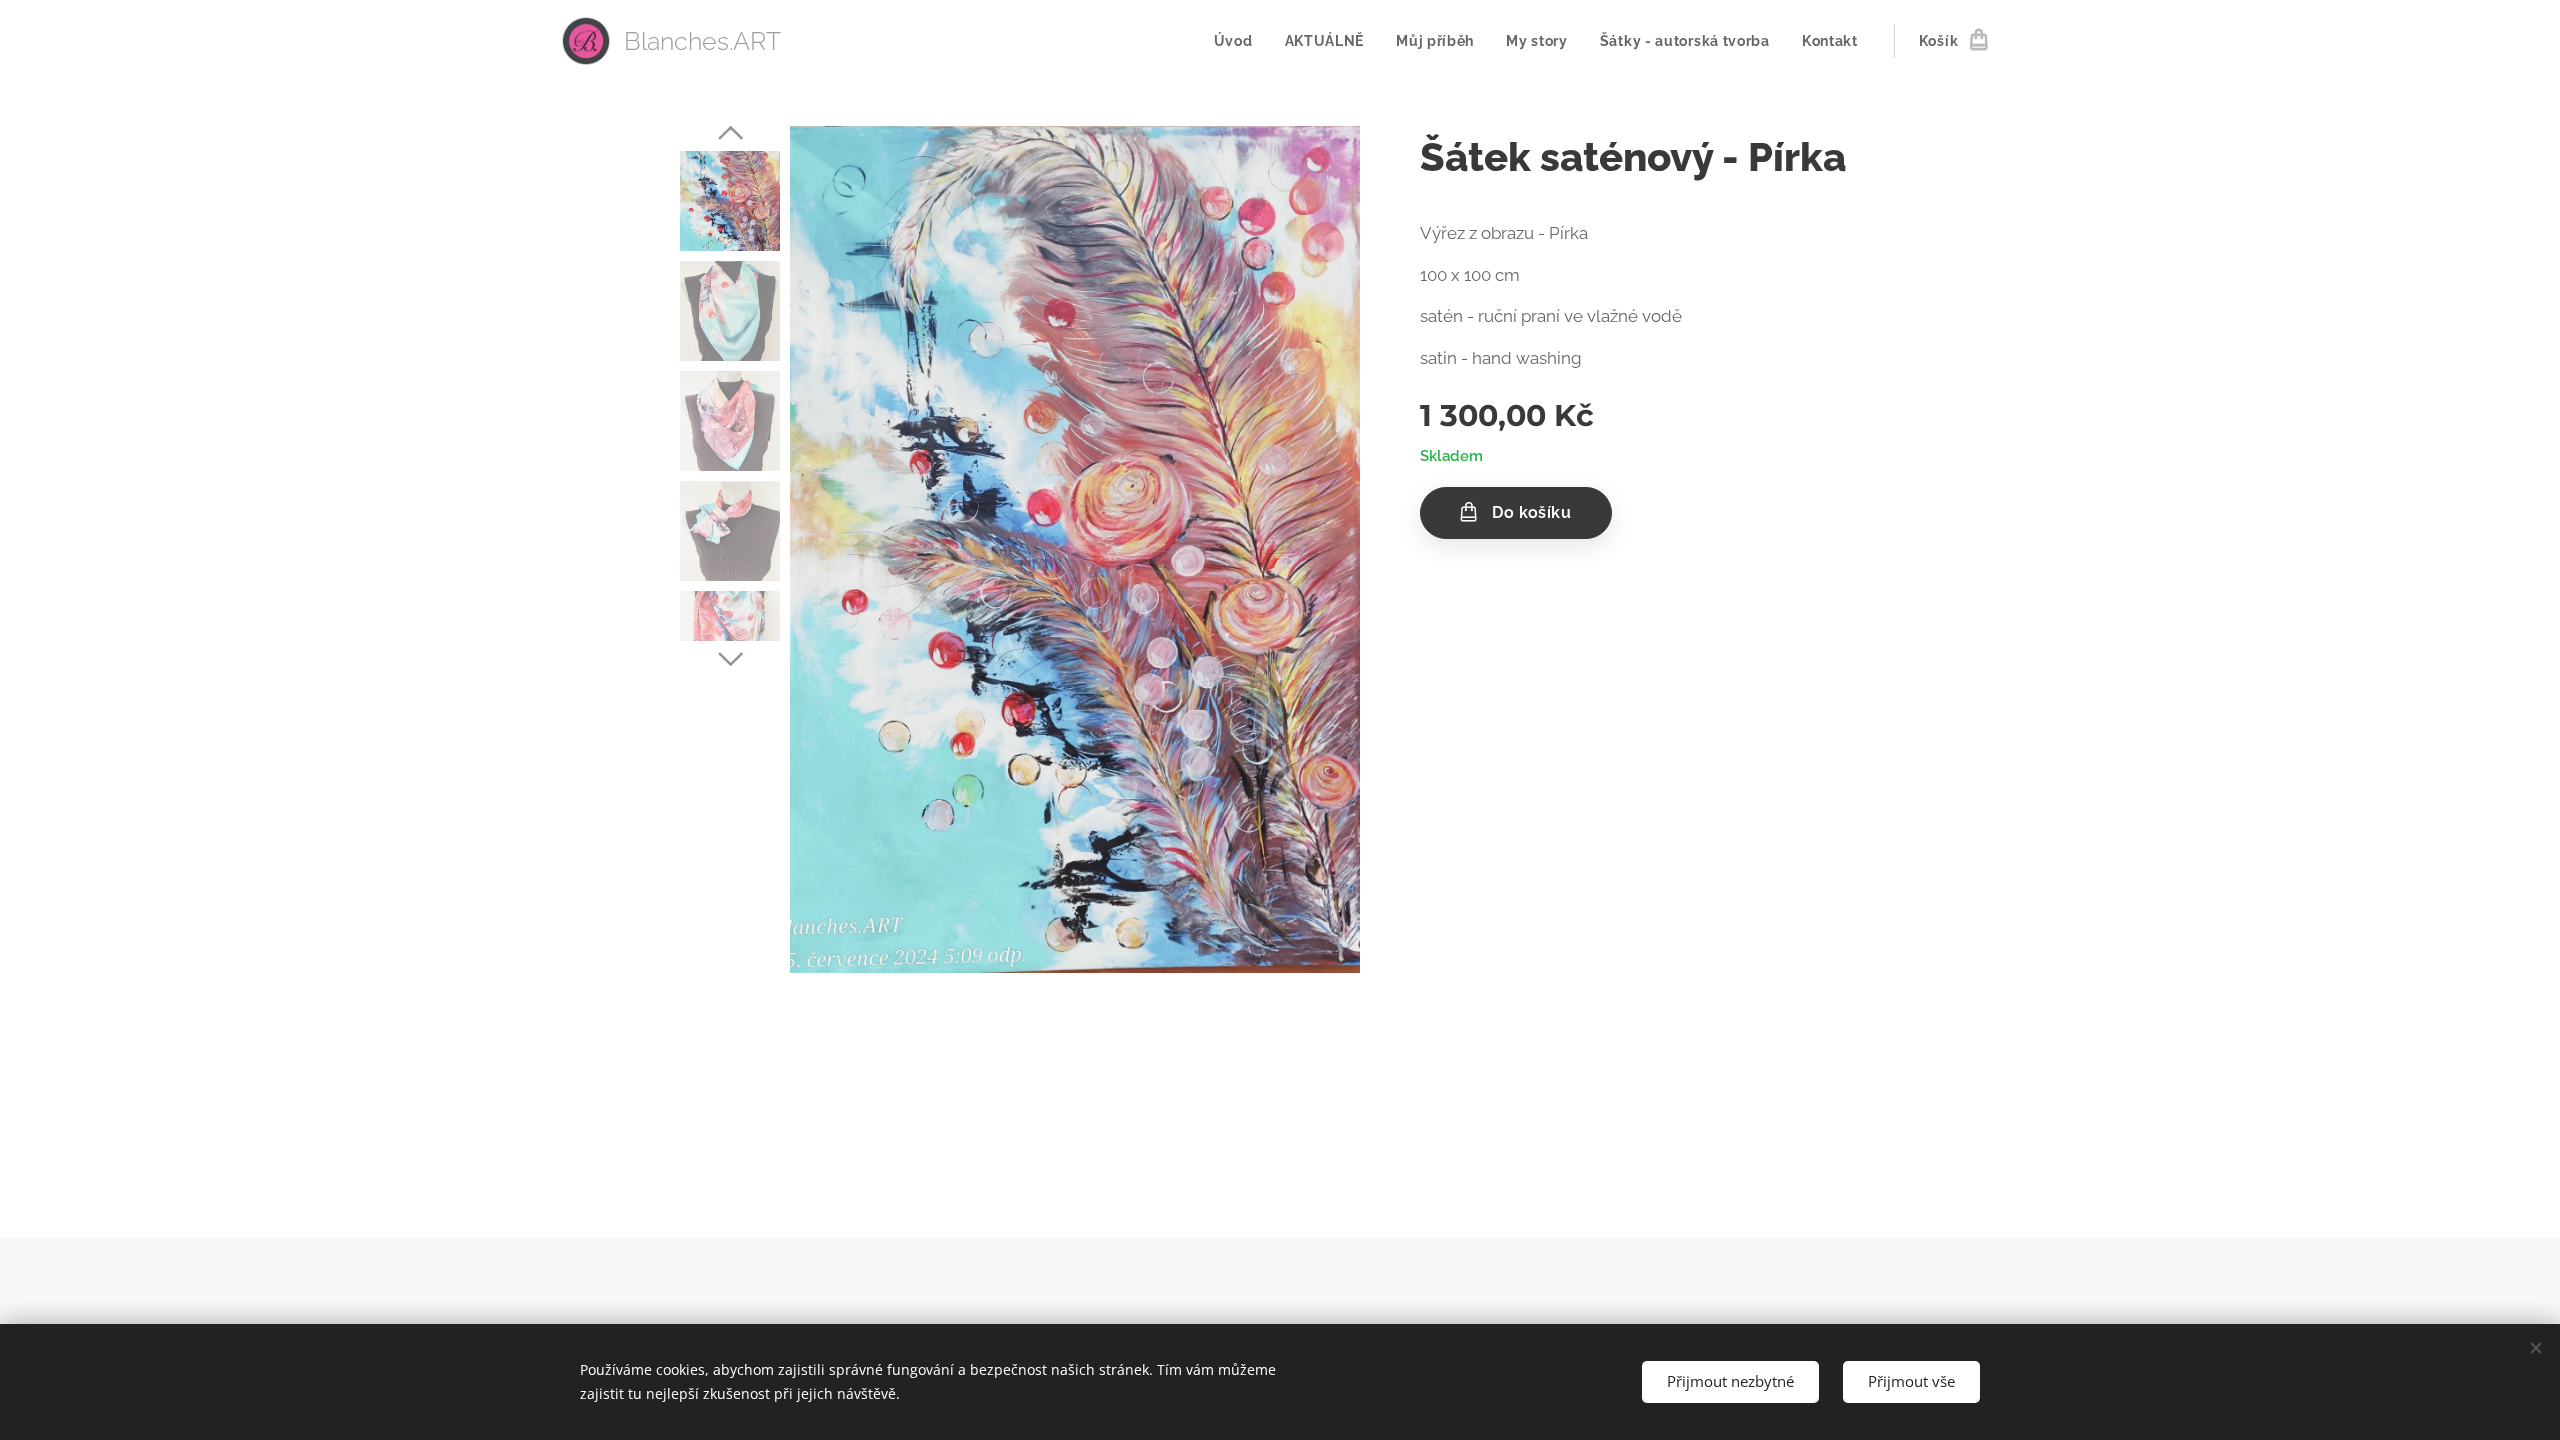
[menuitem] (1239, 41)
